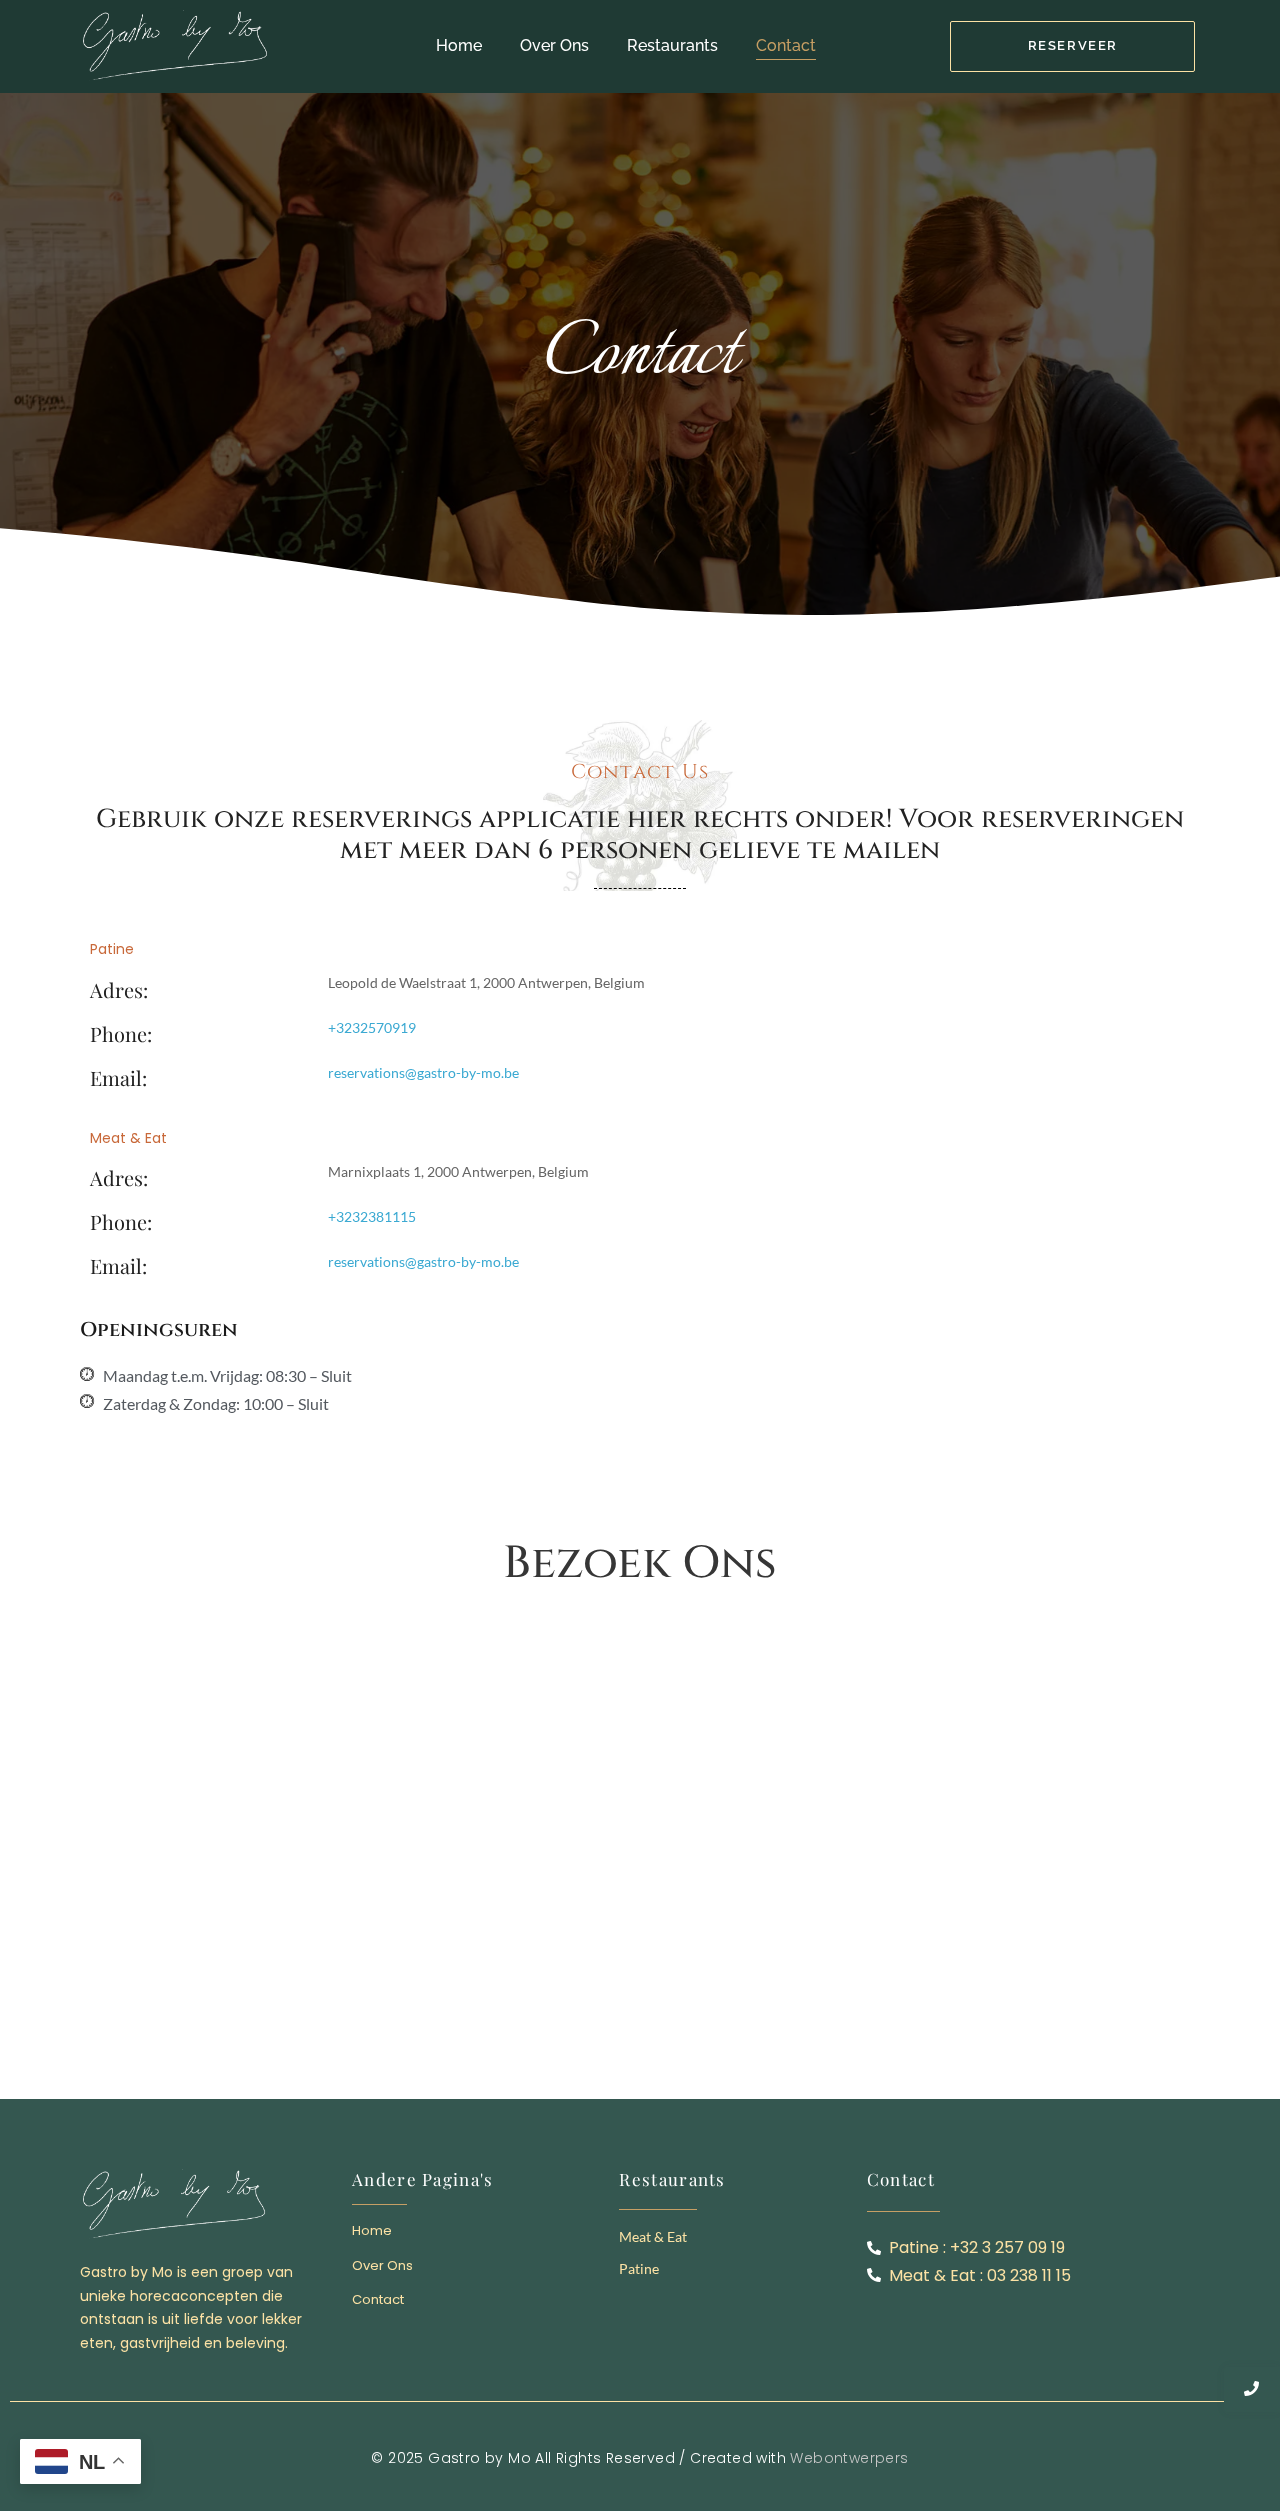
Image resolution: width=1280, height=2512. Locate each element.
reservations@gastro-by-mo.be (423, 1072)
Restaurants (672, 45)
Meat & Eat (653, 2236)
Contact (786, 45)
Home (459, 45)
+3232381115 (372, 1216)
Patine (639, 2268)
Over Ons (554, 45)
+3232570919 (372, 1027)
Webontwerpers (849, 2458)
